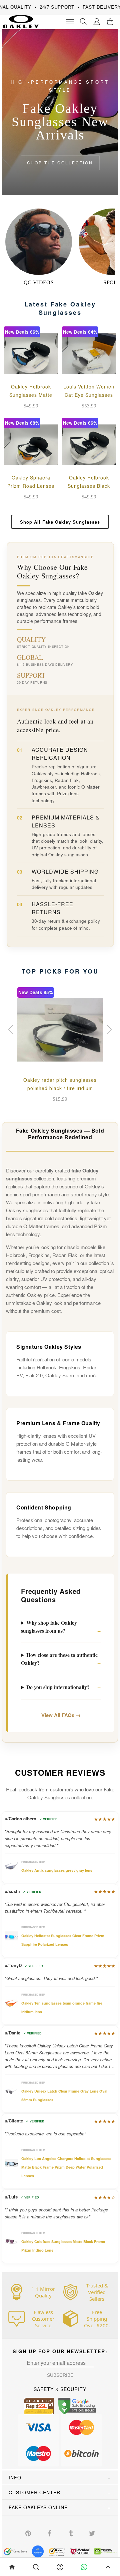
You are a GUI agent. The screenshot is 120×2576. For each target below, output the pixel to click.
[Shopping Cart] (110, 22)
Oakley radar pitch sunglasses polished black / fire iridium (60, 1084)
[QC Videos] (39, 242)
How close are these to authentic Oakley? (59, 1659)
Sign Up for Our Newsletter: (60, 2351)
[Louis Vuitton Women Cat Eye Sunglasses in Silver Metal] (89, 354)
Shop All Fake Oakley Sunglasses (60, 522)
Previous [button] (12, 1029)
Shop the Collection (60, 163)
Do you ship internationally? (58, 1687)
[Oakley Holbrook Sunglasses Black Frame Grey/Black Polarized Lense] (89, 445)
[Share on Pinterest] (28, 2533)
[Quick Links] (97, 22)
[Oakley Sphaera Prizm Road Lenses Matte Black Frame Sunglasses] (31, 445)
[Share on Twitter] (92, 2533)
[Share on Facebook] (49, 2533)
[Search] (83, 22)
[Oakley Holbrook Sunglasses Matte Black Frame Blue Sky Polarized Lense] (31, 354)
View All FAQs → (61, 1715)
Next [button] (108, 1029)
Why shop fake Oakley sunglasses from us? (49, 1627)
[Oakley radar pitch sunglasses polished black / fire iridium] (60, 1030)
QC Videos (39, 282)
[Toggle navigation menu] (70, 22)
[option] (60, 1046)
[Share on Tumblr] (71, 2533)
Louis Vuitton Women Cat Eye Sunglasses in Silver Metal (89, 395)
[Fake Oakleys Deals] (19, 19)
